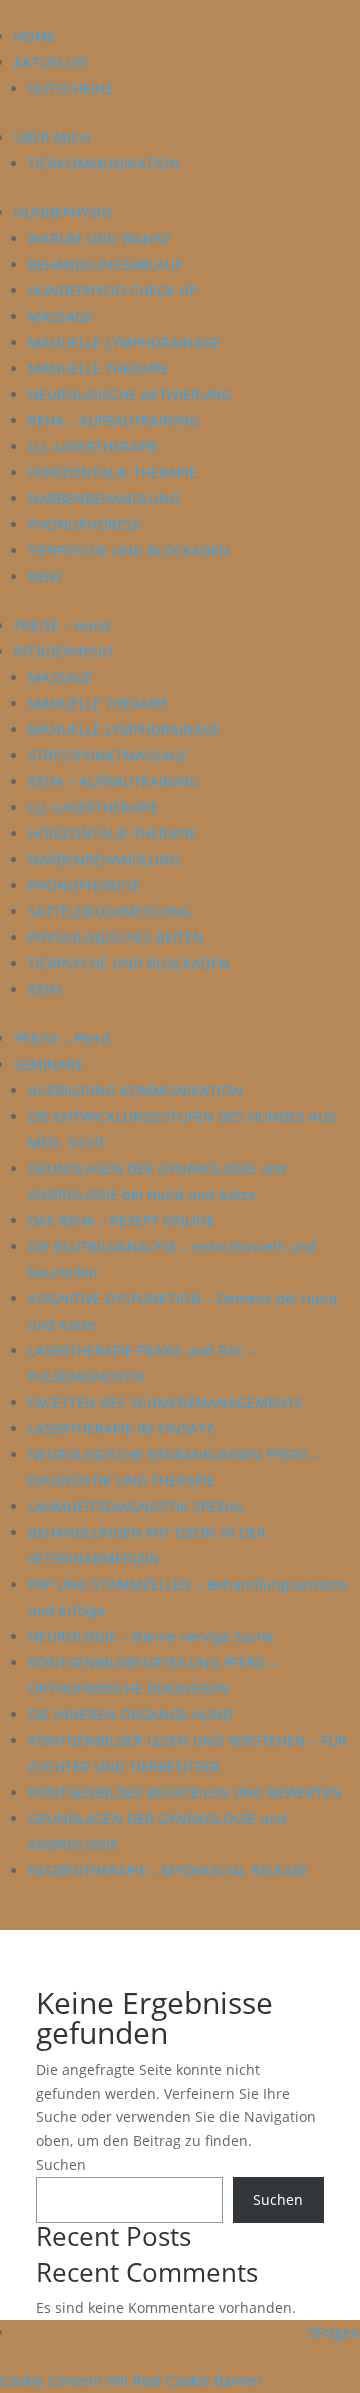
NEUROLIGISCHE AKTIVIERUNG (129, 394)
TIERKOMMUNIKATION (104, 163)
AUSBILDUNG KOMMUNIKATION (135, 1090)
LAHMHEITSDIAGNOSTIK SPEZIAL (136, 1506)
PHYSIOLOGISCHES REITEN (116, 937)
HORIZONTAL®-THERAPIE (112, 472)
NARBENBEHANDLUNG (104, 498)
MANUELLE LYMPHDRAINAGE (124, 342)
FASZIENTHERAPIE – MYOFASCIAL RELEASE (168, 1870)
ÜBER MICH (52, 137)
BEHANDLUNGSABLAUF (105, 264)
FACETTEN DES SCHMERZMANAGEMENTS (165, 1402)
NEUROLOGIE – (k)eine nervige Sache (151, 1636)
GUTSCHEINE (71, 88)
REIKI (45, 576)
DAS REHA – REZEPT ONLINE (121, 1220)
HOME (35, 36)
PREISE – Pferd (62, 1038)
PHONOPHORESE (84, 524)
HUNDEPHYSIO (63, 212)
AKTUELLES (51, 62)
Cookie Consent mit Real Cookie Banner (131, 2380)
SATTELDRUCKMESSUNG (109, 911)
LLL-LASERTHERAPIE (93, 446)
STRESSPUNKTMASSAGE (108, 755)
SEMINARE (49, 1064)
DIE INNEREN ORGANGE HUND (130, 1714)
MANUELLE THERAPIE (98, 368)
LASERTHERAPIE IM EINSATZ (121, 1428)
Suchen (61, 2164)
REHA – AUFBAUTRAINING (113, 420)
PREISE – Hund (62, 625)
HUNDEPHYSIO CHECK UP (112, 290)
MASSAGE (60, 316)
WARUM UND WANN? (99, 238)
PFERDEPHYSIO (63, 651)
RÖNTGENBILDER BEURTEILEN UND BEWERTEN (185, 1792)
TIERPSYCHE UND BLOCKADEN (129, 550)
